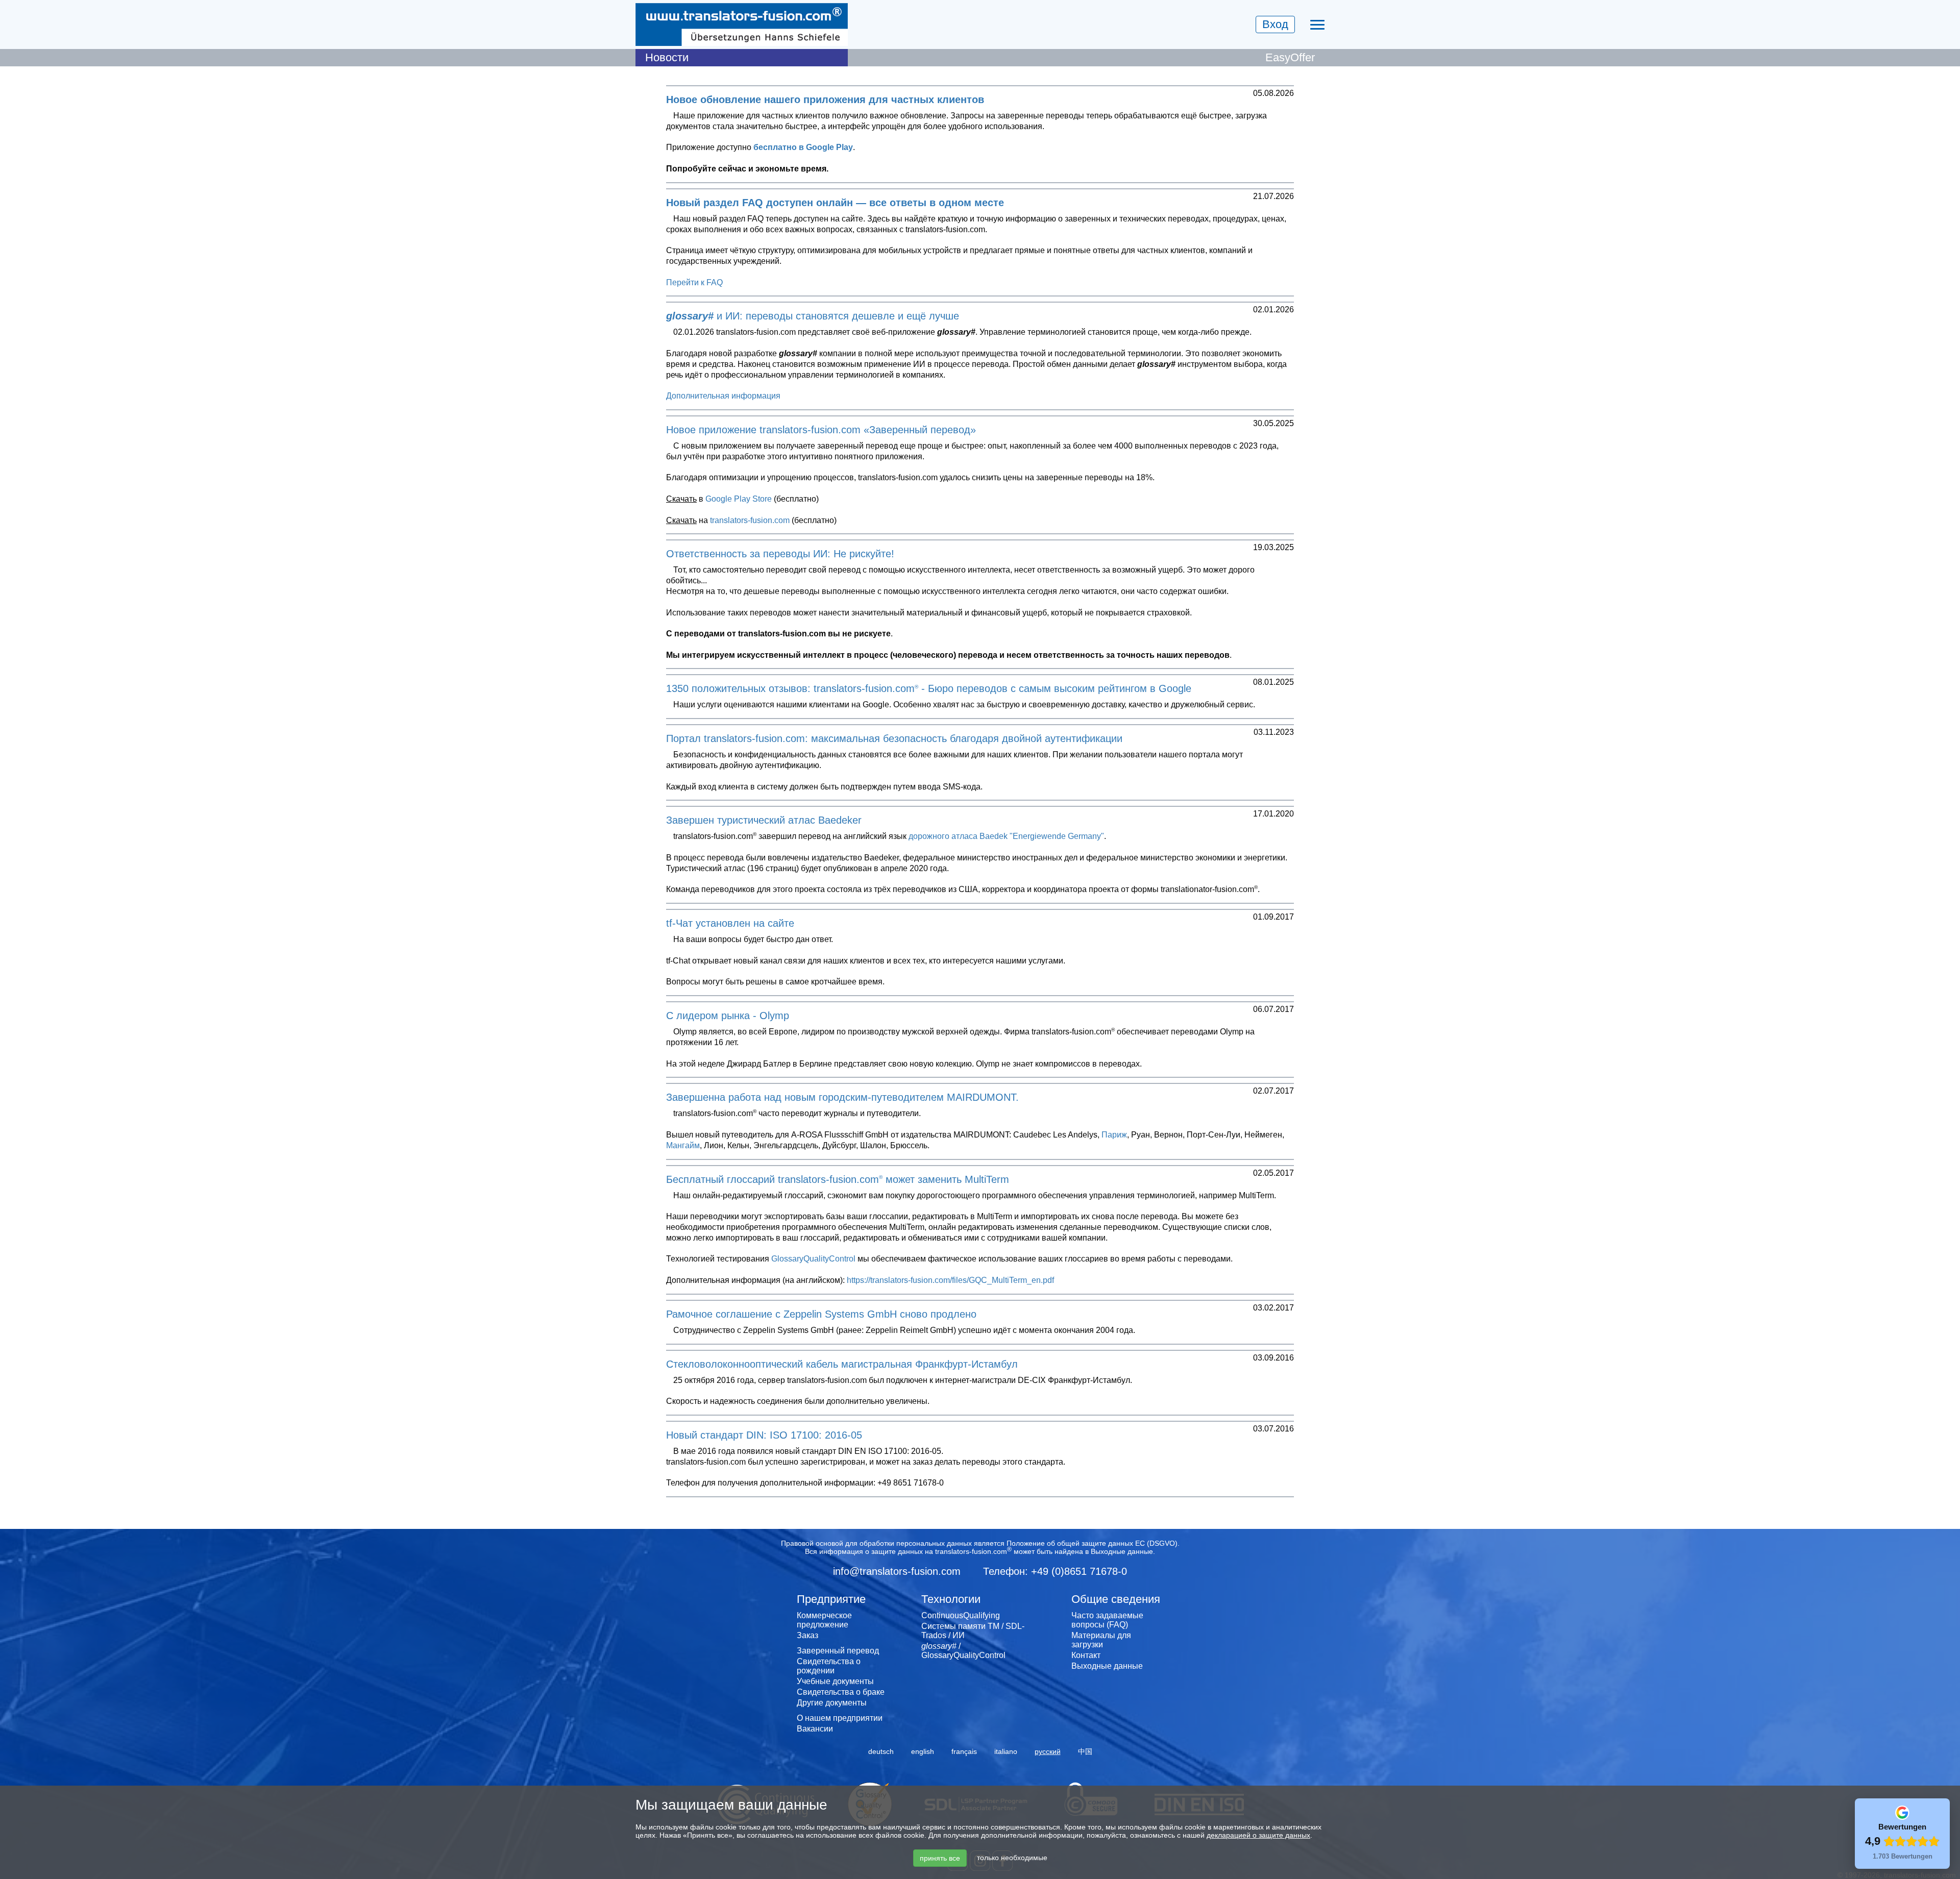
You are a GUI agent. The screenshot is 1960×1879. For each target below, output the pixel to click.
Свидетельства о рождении (829, 1666)
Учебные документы (835, 1681)
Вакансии (815, 1729)
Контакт (1086, 1655)
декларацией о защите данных (1258, 1835)
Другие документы (832, 1703)
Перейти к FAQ (694, 282)
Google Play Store (739, 499)
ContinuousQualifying (961, 1615)
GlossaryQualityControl (813, 1259)
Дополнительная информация (723, 396)
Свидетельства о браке (841, 1692)
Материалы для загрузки (1101, 1640)
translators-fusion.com (750, 520)
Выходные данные (1122, 1551)
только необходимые (1012, 1858)
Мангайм (683, 1145)
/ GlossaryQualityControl (963, 1651)
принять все (940, 1858)
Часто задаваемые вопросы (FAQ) (1107, 1620)
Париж (1114, 1135)
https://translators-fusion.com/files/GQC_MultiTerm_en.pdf (950, 1280)
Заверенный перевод (838, 1651)
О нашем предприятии (840, 1718)
